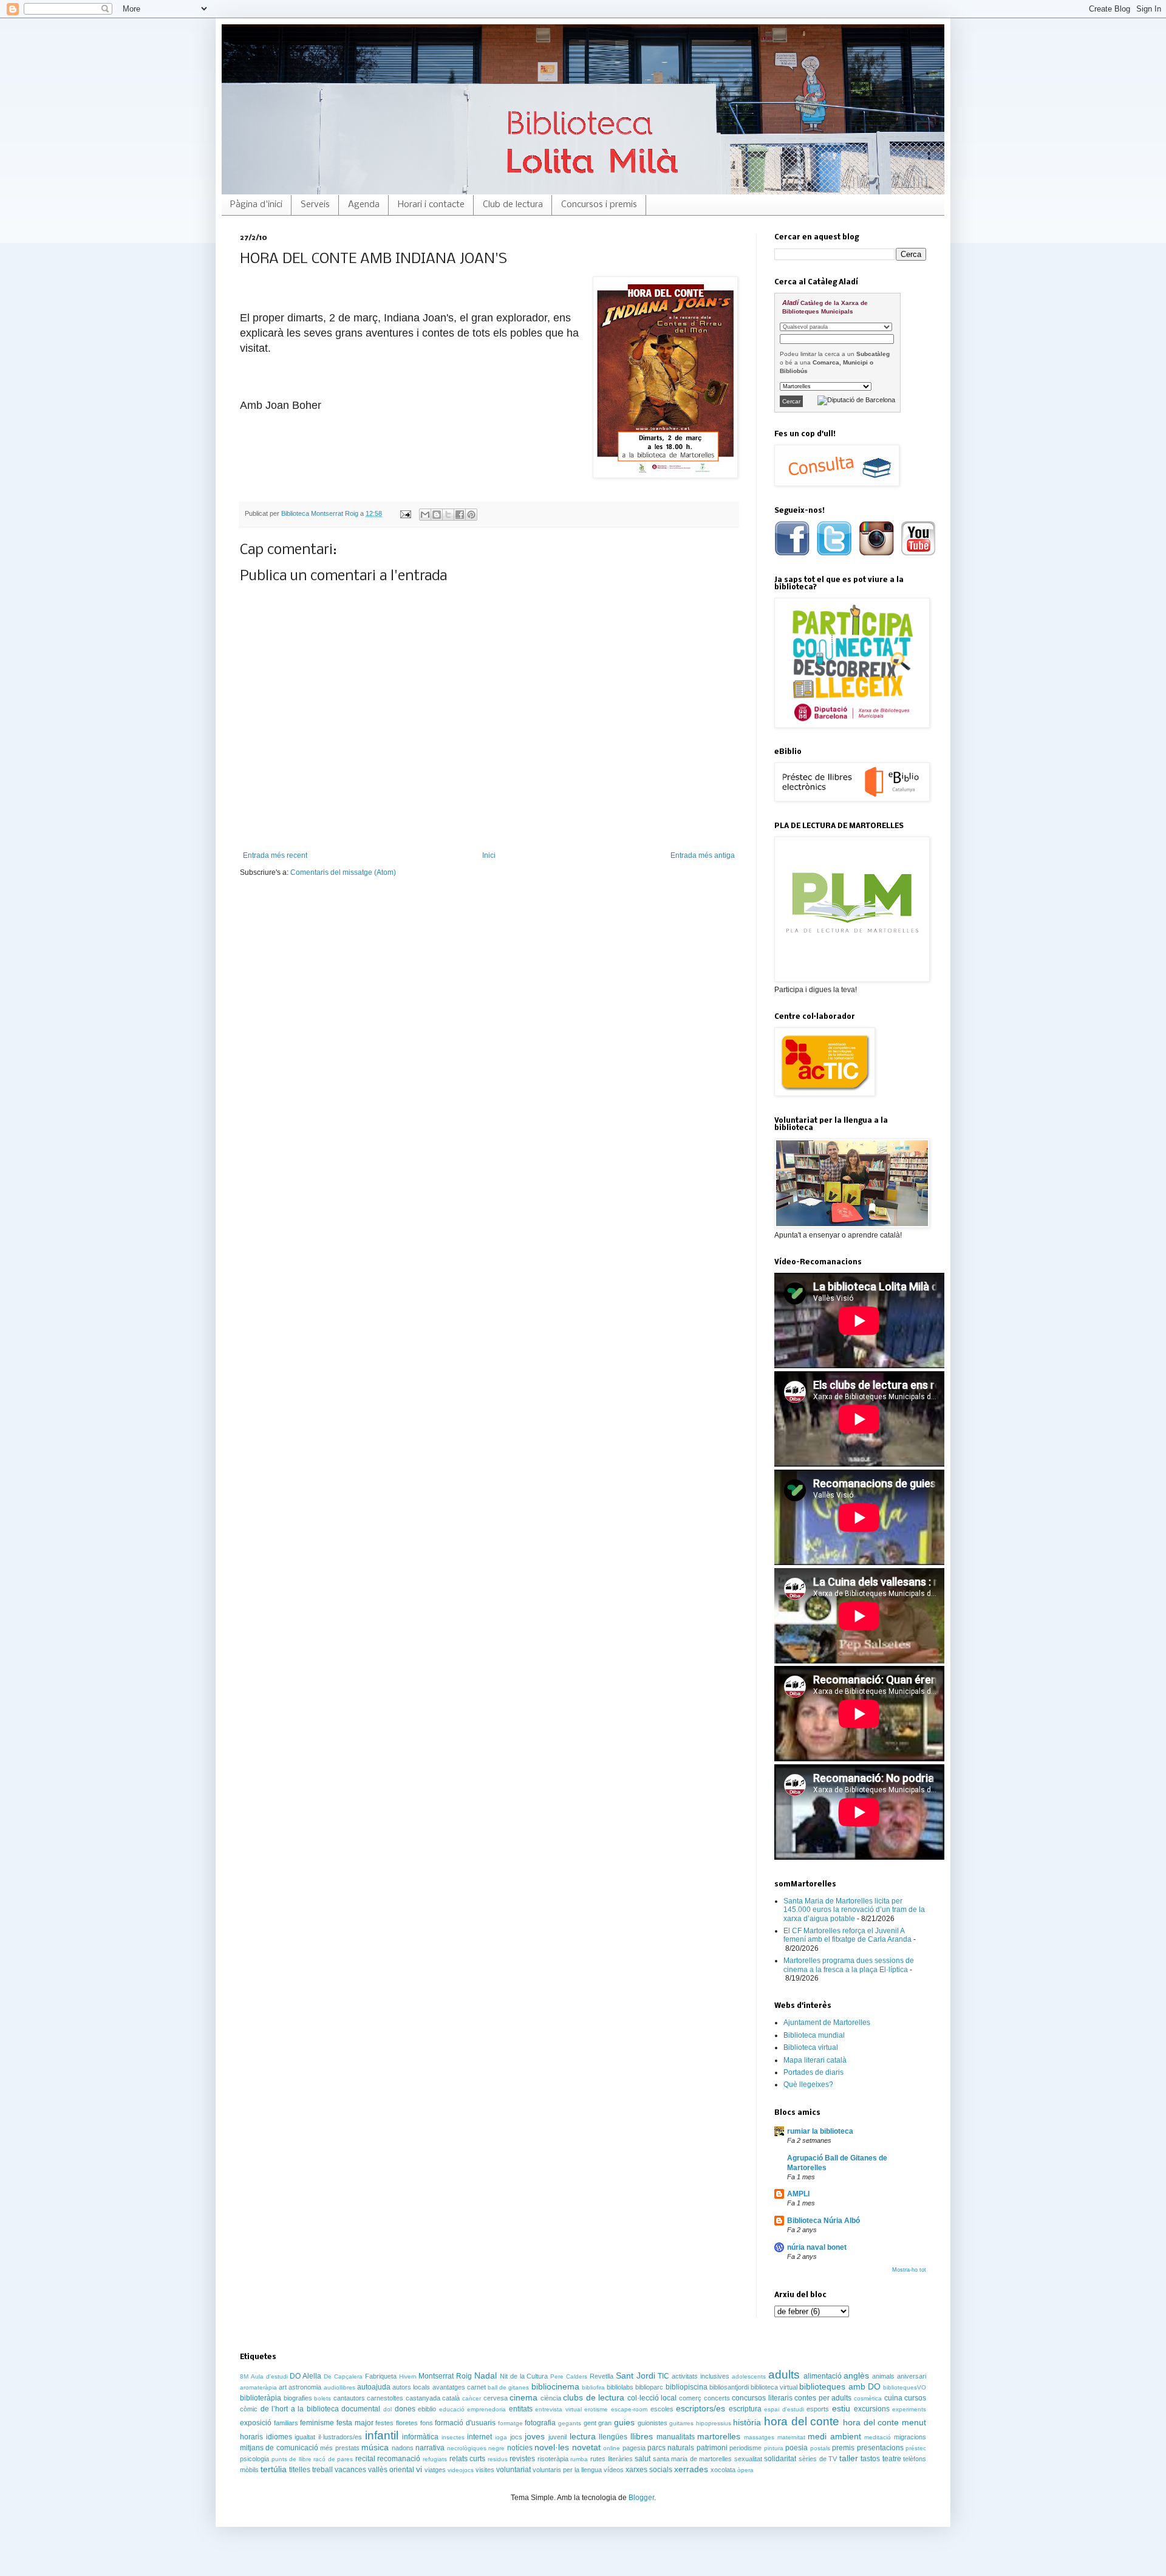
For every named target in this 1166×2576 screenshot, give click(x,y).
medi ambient (834, 2436)
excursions (872, 2409)
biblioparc (649, 2387)
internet (479, 2437)
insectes (453, 2437)
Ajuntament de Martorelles (827, 2023)
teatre (892, 2459)
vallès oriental (391, 2470)
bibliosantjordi (729, 2387)
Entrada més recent (275, 855)
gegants (570, 2423)
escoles (662, 2409)
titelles (300, 2470)
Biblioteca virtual (811, 2047)
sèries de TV (818, 2459)
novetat (586, 2447)
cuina (893, 2398)
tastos (870, 2459)
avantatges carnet (459, 2387)
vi (419, 2469)
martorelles (719, 2436)
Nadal (486, 2376)
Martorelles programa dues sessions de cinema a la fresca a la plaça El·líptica (849, 1965)
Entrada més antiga (703, 855)
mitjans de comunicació (279, 2448)
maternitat (791, 2437)
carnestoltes (385, 2398)
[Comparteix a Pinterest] (471, 515)
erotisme (596, 2409)
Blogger (641, 2498)
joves (535, 2436)
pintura (774, 2448)
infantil (382, 2435)
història (747, 2422)
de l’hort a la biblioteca (300, 2409)
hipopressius (714, 2423)
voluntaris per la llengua (567, 2470)
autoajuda (374, 2387)
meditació (878, 2437)
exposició (256, 2423)
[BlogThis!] (437, 515)
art (283, 2387)
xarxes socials (649, 2470)
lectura (583, 2436)
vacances (350, 2470)
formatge (510, 2423)
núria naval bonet (817, 2247)
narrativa (430, 2448)
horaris (251, 2437)
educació (452, 2409)
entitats (521, 2409)
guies (624, 2422)
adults (784, 2375)
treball (322, 2470)
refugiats (435, 2459)
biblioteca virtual (774, 2387)
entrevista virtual (558, 2409)
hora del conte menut (885, 2422)
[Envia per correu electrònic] (425, 515)
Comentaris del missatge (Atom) (343, 872)
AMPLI (798, 2194)
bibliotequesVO (905, 2387)
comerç (690, 2398)
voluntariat (513, 2470)
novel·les (552, 2447)
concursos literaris (762, 2398)
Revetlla (602, 2376)
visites (485, 2470)
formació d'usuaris (465, 2423)
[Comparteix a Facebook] (460, 515)
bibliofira (593, 2387)
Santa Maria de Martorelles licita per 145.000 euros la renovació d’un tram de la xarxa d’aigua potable (854, 1910)
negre (496, 2448)
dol (387, 2409)
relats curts (468, 2459)
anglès (856, 2376)
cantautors (349, 2398)
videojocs (461, 2470)
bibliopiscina (687, 2387)
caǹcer (472, 2398)
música (375, 2447)
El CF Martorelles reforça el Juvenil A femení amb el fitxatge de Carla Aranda (847, 1935)
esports (818, 2409)
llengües (613, 2437)
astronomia (305, 2387)
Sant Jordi (636, 2376)
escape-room (629, 2409)
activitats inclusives (701, 2376)
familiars (286, 2423)
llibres (642, 2436)
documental (361, 2409)
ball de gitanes (508, 2387)
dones (405, 2409)
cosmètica (868, 2398)
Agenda (364, 205)
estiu (841, 2408)
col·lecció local (652, 2398)
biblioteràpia (261, 2398)
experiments (909, 2409)
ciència (551, 2398)
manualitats (676, 2437)
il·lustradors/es (340, 2437)
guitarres (681, 2423)
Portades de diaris (813, 2072)
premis (843, 2448)
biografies (298, 2398)
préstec (916, 2448)
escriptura (745, 2409)
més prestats (339, 2448)
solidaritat (780, 2459)
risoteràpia (553, 2459)
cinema (523, 2397)
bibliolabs (620, 2387)
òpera (745, 2470)
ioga (501, 2437)
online (612, 2448)
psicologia (254, 2459)
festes (384, 2423)
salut (643, 2459)
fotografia (540, 2423)
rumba (579, 2459)
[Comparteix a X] (448, 515)
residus (498, 2459)
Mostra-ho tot (909, 2270)
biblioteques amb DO (840, 2386)
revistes (522, 2459)
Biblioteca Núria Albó (823, 2221)
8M (244, 2376)
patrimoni (712, 2448)
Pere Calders (569, 2376)
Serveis (315, 205)
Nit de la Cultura (524, 2376)
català (451, 2398)
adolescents (749, 2376)
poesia (796, 2448)
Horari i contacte (431, 205)
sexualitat (748, 2459)
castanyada (423, 2398)
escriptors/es (701, 2408)
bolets (322, 2398)
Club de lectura (513, 205)
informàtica (420, 2437)
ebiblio (427, 2409)
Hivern (408, 2376)
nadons (403, 2448)
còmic (249, 2409)
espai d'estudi (784, 2409)
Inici (489, 855)
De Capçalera (343, 2376)
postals (820, 2448)
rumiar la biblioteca (820, 2131)
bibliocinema (555, 2386)
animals (883, 2376)
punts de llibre (291, 2459)
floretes (407, 2423)
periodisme (745, 2448)
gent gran (598, 2423)
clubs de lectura (594, 2397)
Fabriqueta (381, 2376)
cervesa (496, 2398)
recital (365, 2459)
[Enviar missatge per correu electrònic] (405, 513)
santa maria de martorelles (693, 2459)
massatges (759, 2437)
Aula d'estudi (269, 2376)
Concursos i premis (599, 205)
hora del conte (802, 2421)
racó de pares (333, 2459)
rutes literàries (612, 2459)
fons (427, 2423)
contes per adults (823, 2398)
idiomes (279, 2437)
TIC (663, 2376)
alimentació (823, 2376)
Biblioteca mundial (814, 2035)
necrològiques (467, 2448)
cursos (915, 2398)
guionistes (653, 2423)
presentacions (880, 2448)
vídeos (614, 2470)
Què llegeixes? (808, 2084)
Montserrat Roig (445, 2376)
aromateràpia (258, 2387)
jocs (516, 2437)
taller (849, 2458)
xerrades (691, 2469)
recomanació (399, 2459)
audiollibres (339, 2387)
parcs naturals (671, 2448)
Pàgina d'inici (256, 205)
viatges (435, 2470)
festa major (355, 2423)
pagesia (634, 2448)
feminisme (317, 2423)
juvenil (557, 2437)
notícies (520, 2448)
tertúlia (274, 2469)
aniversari (912, 2376)
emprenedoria (486, 2409)
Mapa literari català (815, 2060)
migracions (910, 2437)
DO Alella (305, 2376)
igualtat (305, 2437)
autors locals (411, 2387)
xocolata (723, 2470)
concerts (717, 2398)
